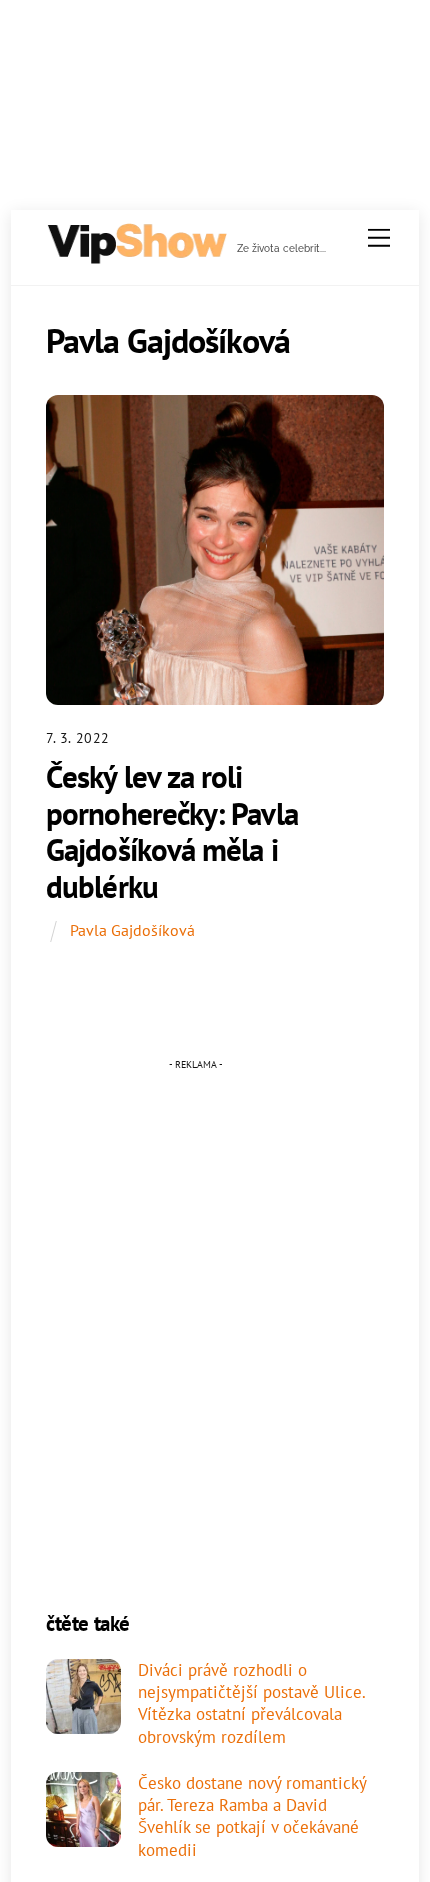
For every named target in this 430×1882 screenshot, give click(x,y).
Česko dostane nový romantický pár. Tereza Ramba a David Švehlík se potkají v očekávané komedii (252, 1816)
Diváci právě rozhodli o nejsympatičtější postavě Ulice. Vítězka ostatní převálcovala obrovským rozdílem (251, 1703)
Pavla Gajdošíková (132, 930)
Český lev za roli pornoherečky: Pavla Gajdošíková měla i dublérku (172, 831)
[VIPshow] (136, 256)
